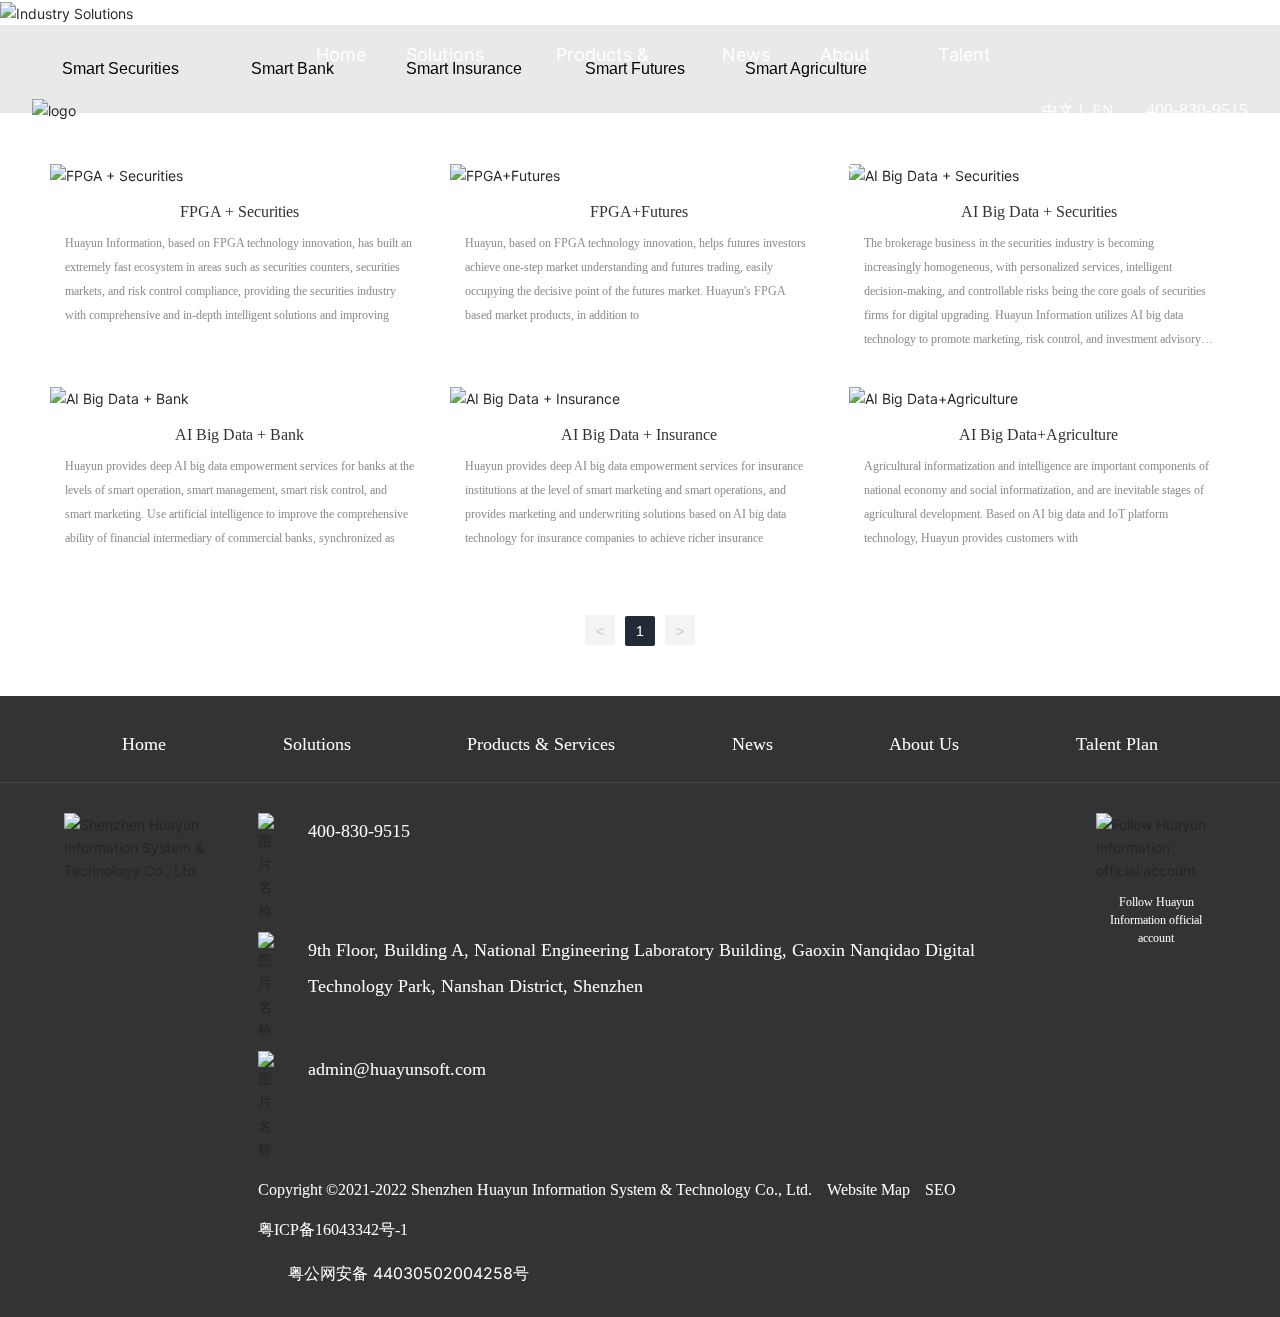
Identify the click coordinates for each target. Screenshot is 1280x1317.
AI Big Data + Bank (239, 434)
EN (1103, 110)
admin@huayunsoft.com (397, 1069)
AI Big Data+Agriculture (1038, 434)
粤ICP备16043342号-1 (333, 1229)
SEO (940, 1189)
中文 (1058, 110)
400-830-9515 (1197, 110)
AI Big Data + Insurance (639, 434)
